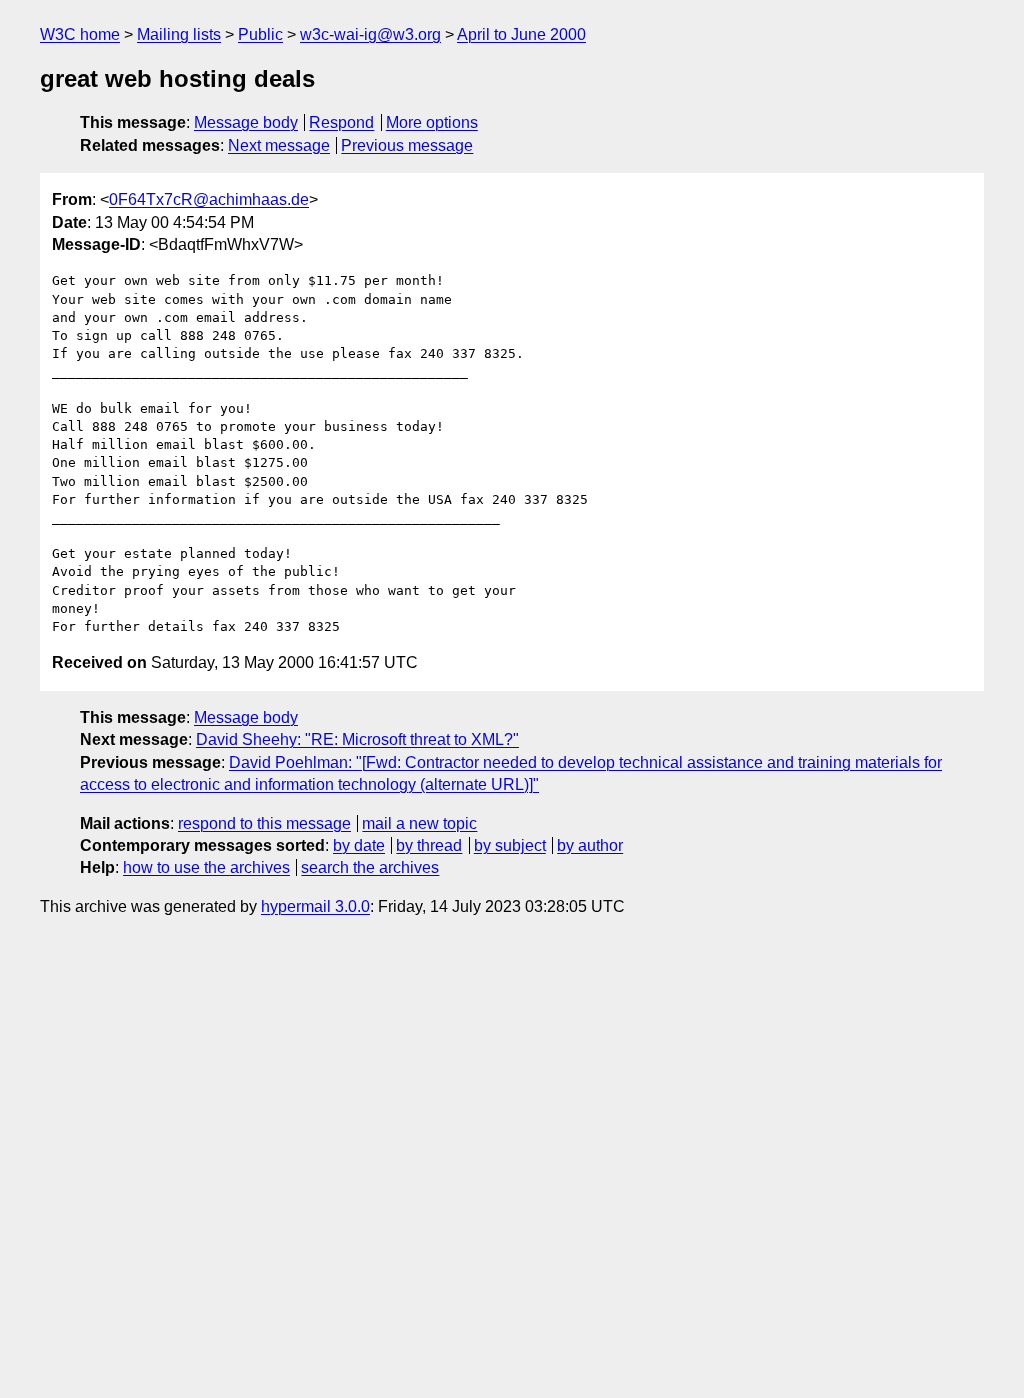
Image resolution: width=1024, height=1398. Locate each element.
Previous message (407, 145)
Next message (279, 145)
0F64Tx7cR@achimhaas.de (209, 199)
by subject (510, 845)
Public (260, 34)
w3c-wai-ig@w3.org (370, 34)
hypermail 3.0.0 (315, 906)
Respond (341, 122)
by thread (429, 845)
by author (590, 845)
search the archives (370, 867)
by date (359, 845)
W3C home (80, 34)
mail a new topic (419, 823)
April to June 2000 (521, 34)
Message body (246, 122)
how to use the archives (206, 867)
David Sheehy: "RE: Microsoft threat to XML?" (357, 739)
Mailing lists (179, 34)
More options (432, 122)
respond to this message (264, 823)
